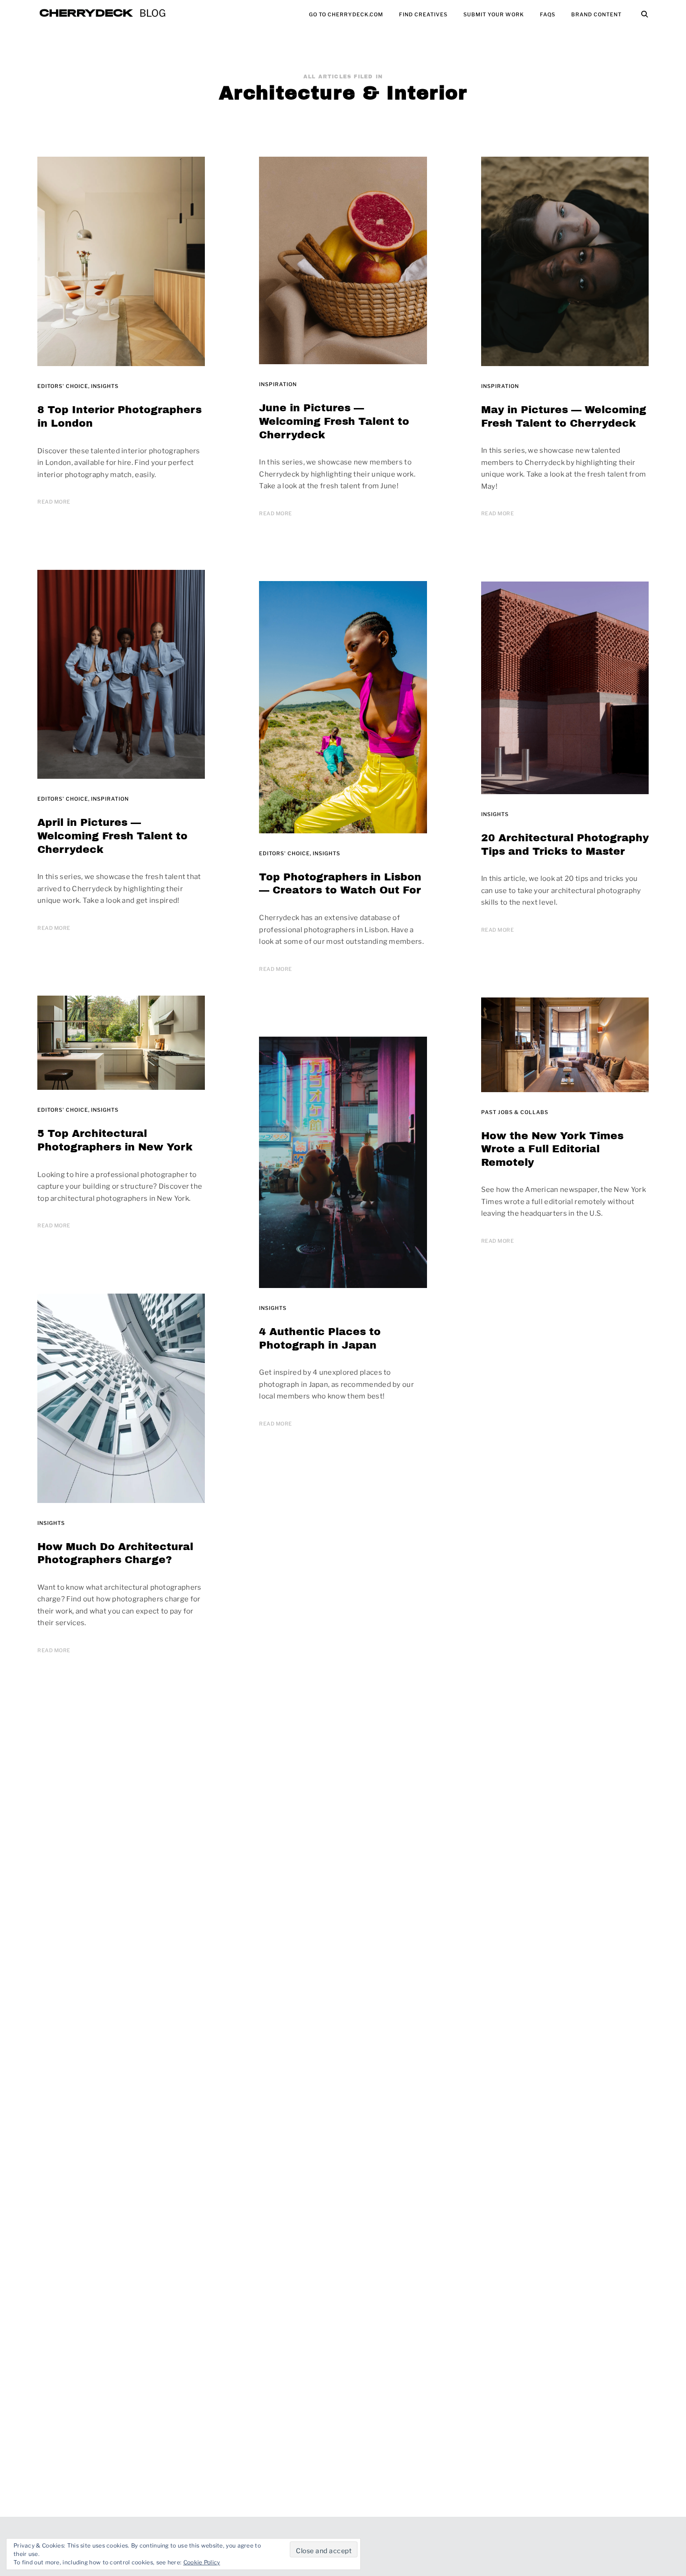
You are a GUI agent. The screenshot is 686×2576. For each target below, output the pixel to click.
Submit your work (494, 14)
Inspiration (278, 384)
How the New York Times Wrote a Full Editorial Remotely (552, 1149)
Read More (54, 502)
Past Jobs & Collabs (515, 1112)
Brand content (596, 14)
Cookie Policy (202, 2562)
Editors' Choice (63, 386)
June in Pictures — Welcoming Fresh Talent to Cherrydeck (334, 421)
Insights (105, 386)
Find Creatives (423, 14)
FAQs (548, 14)
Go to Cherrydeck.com (346, 14)
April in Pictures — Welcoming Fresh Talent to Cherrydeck (112, 836)
